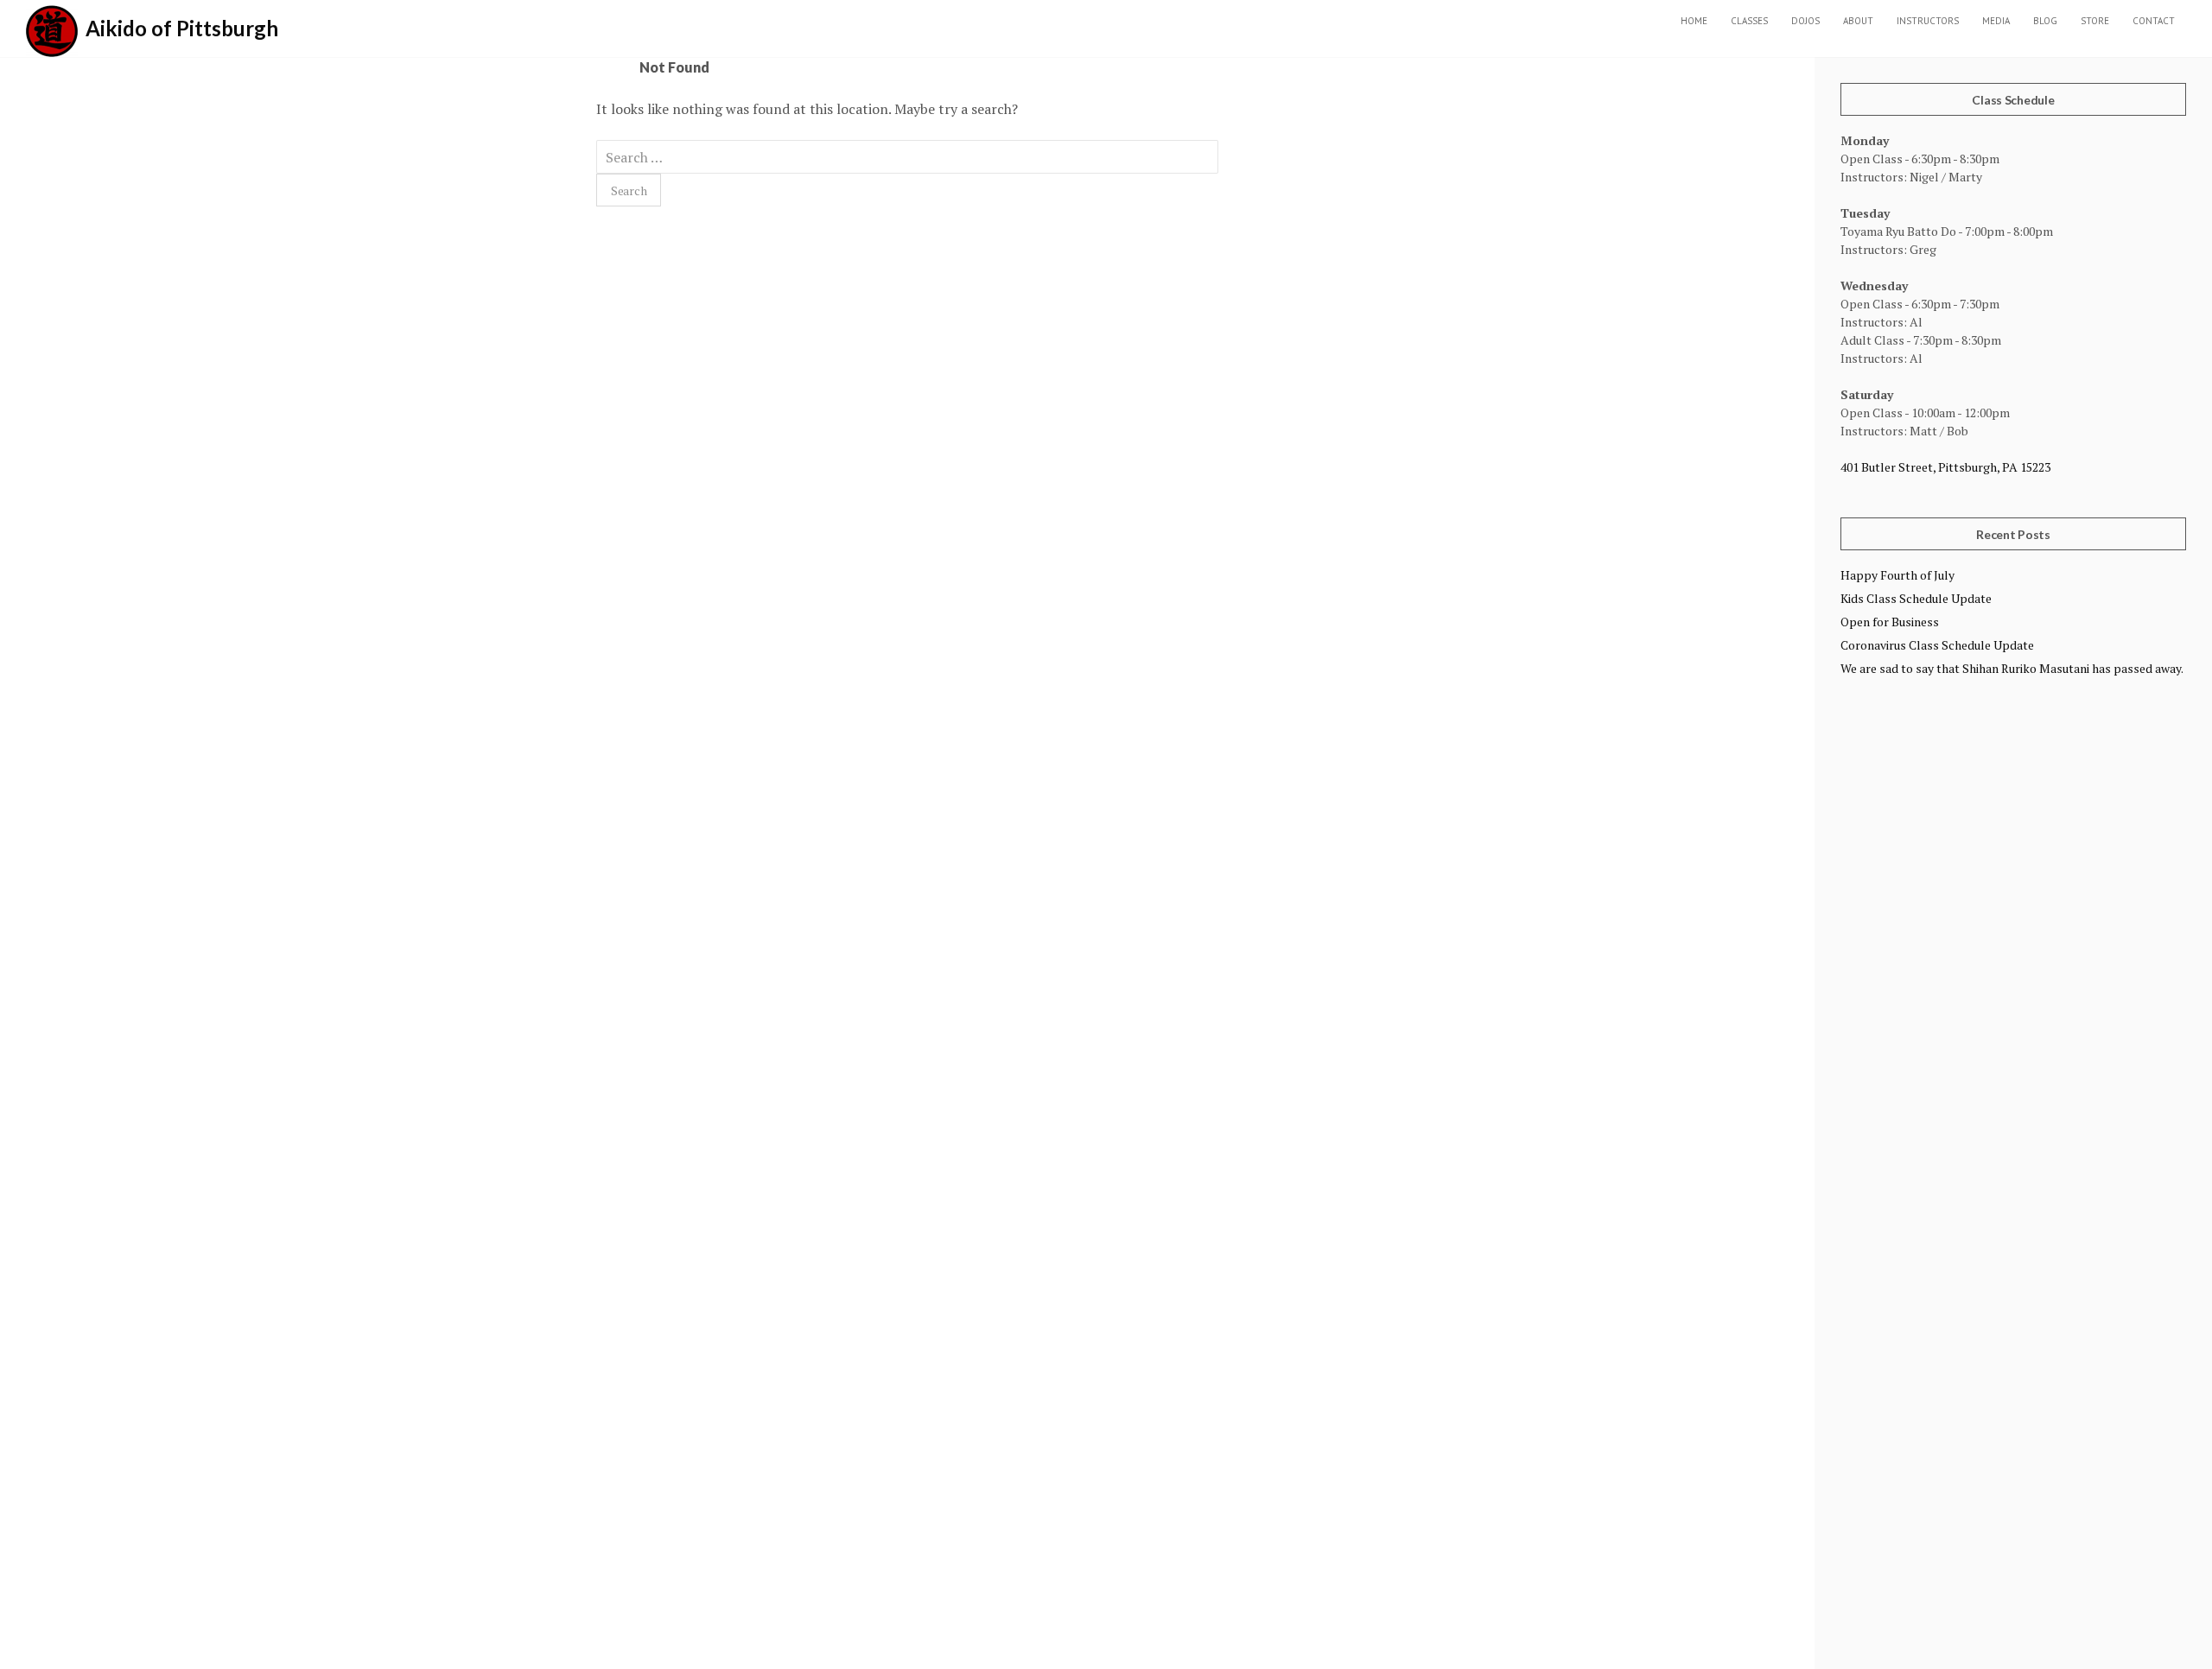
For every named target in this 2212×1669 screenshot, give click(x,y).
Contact (2154, 21)
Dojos (1805, 21)
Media (1996, 21)
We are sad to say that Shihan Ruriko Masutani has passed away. (2012, 668)
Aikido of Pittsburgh (182, 28)
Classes (1749, 21)
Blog (2045, 21)
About (1858, 21)
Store (2095, 21)
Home (1694, 21)
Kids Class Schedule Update (1916, 598)
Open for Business (1890, 622)
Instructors (1928, 21)
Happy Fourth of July (1897, 575)
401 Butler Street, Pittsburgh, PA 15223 (1945, 467)
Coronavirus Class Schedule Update (1937, 645)
